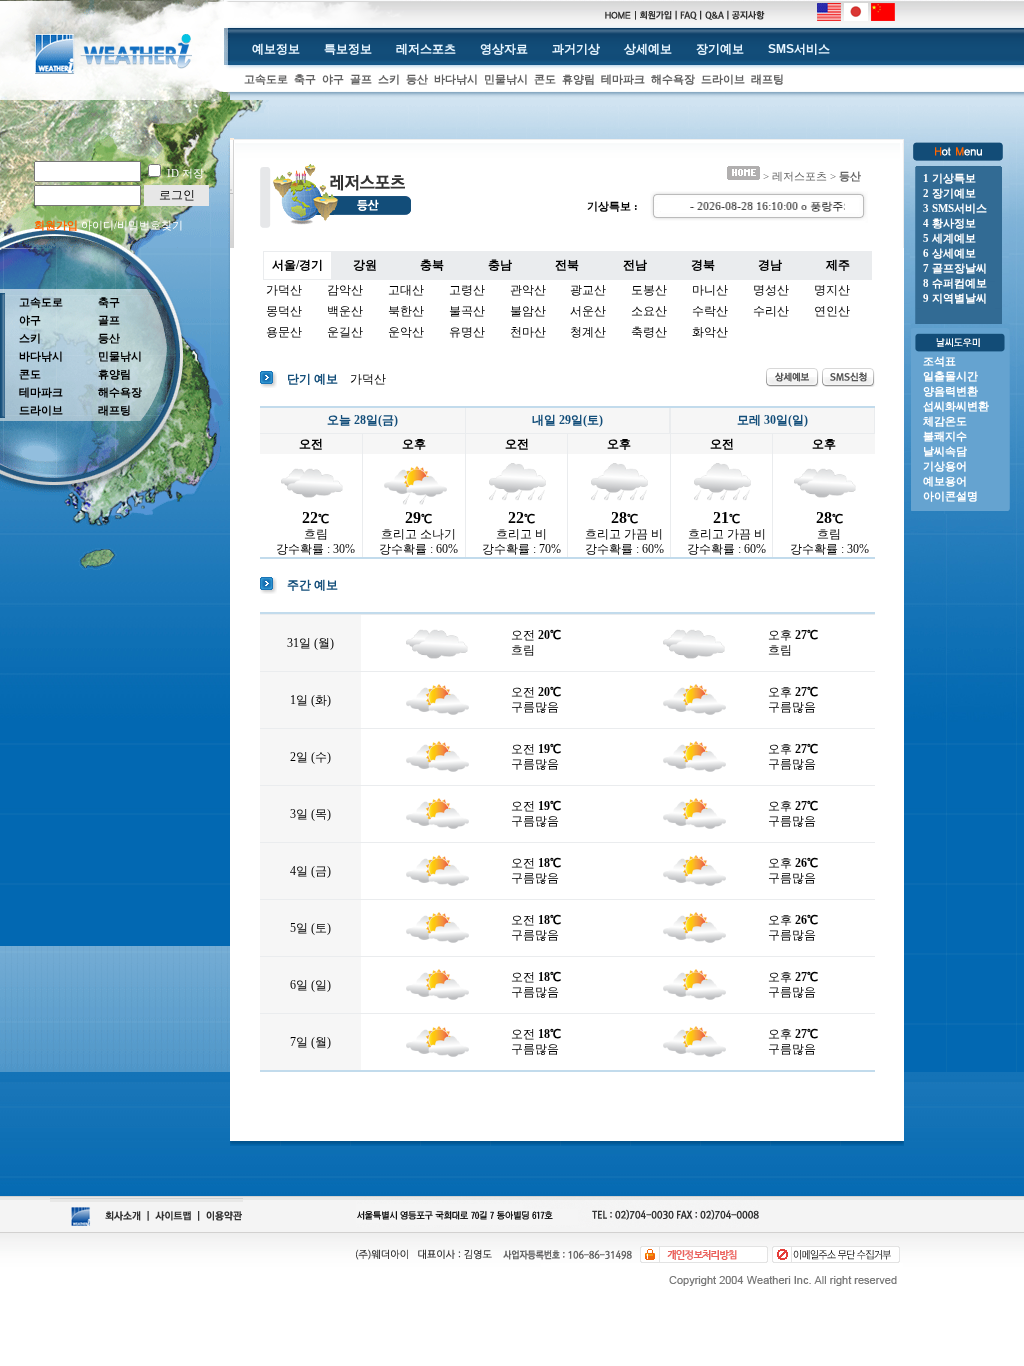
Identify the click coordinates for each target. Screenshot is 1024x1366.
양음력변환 (950, 391)
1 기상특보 (949, 178)
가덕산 (284, 290)
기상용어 (945, 466)
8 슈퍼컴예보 (955, 283)
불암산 (528, 311)
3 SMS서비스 (955, 208)
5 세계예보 (949, 238)
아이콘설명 (950, 496)
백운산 (345, 311)
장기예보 (720, 49)
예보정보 (276, 49)
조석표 (939, 361)
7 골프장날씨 (955, 268)
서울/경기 (297, 265)
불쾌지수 (945, 436)
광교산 (588, 290)
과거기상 (576, 49)
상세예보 (648, 49)
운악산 (406, 332)
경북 (703, 265)
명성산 (771, 290)
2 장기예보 (949, 193)
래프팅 (767, 79)
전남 (635, 265)
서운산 (588, 311)
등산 (417, 79)
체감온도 (945, 421)
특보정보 (348, 49)
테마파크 (623, 79)
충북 (432, 265)
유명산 (467, 332)
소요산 (649, 311)
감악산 (345, 290)
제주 (838, 265)
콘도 (545, 79)
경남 (770, 265)
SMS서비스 (799, 49)
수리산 (771, 311)
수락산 (710, 311)
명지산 (832, 290)
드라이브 (723, 79)
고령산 (467, 290)
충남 (500, 265)
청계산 (588, 332)
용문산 (284, 332)
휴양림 (578, 79)
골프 (361, 79)
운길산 (345, 332)
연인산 (832, 311)
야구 (333, 79)
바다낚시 (456, 79)
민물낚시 (506, 79)
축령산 (649, 332)
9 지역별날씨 (955, 298)
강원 (365, 265)
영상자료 (504, 49)
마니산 (710, 290)
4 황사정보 (949, 223)
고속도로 (266, 79)
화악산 (710, 332)
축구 (305, 79)
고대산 (406, 290)
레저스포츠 (426, 49)
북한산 (406, 311)
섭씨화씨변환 (956, 406)
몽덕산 (284, 311)
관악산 (528, 290)
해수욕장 (673, 79)
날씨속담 (945, 451)
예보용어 (945, 481)
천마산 (528, 332)
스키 (389, 79)
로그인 (177, 195)
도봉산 (649, 290)
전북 (567, 265)
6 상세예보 (949, 253)
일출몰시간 (950, 376)
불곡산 (467, 311)
